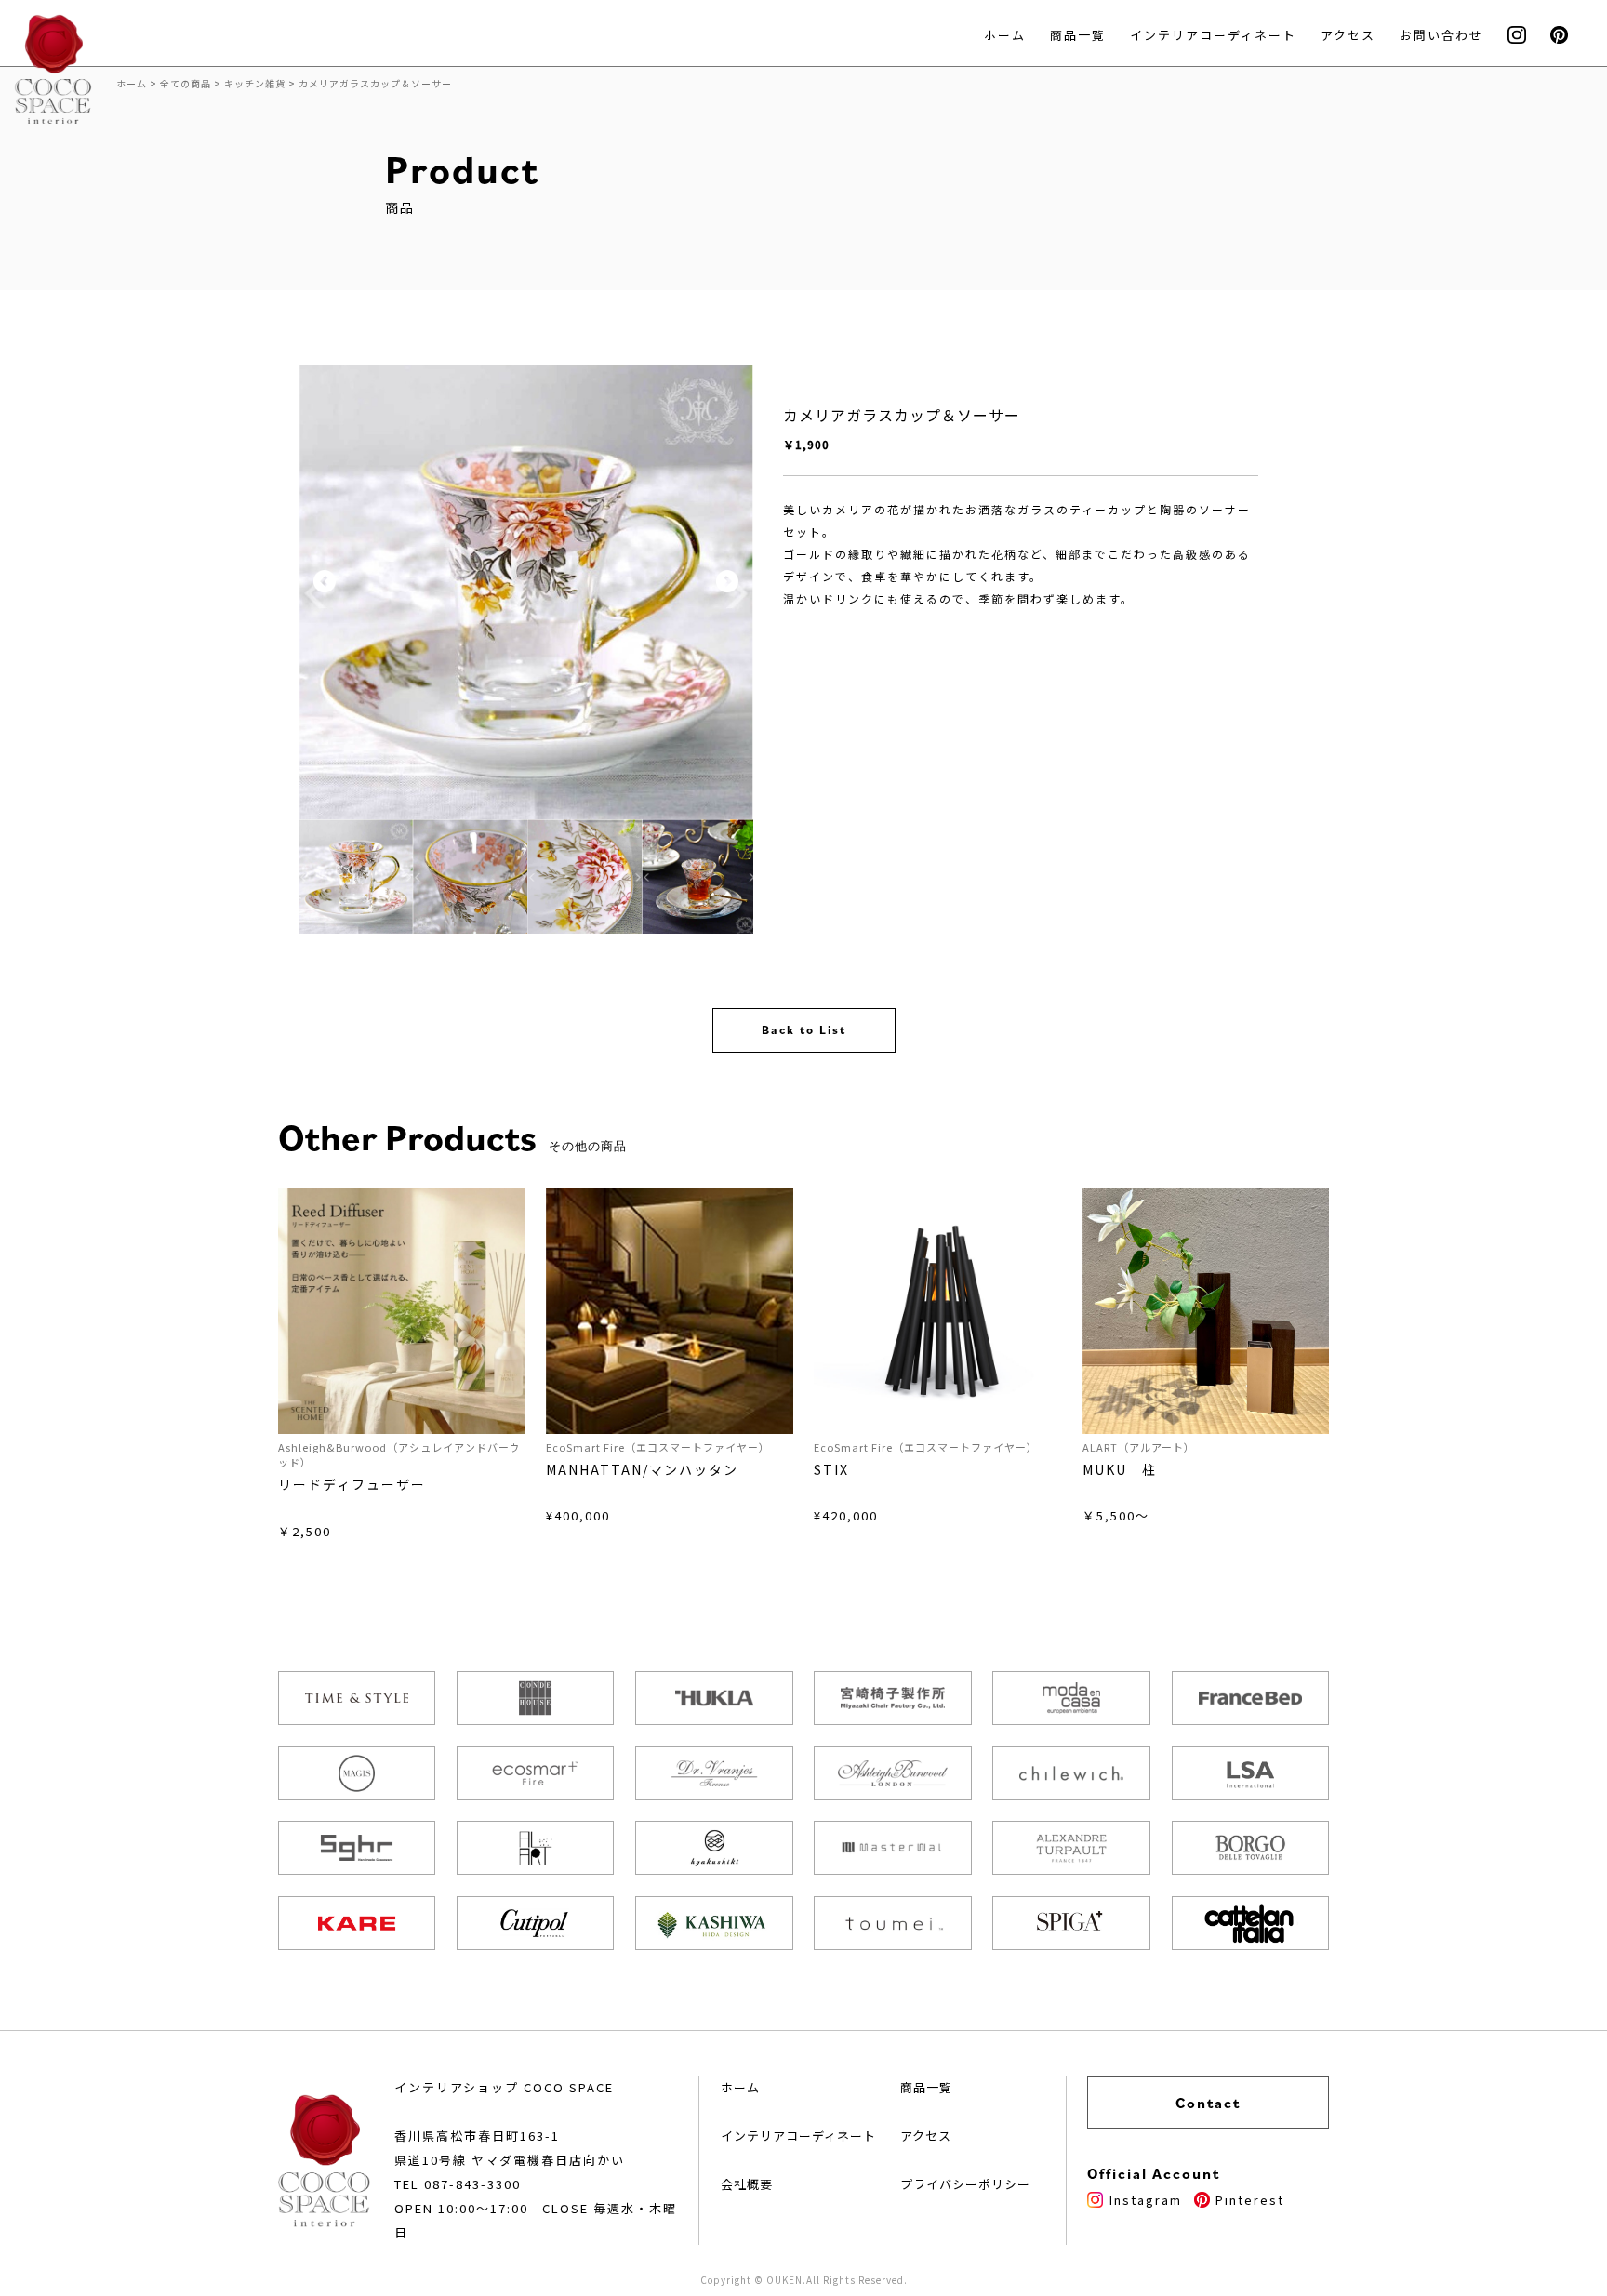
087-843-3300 (472, 2184)
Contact (1208, 2103)
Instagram (1145, 2200)
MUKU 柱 (1120, 1469)
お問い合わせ (1441, 35)
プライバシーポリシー (965, 2184)
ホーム (1005, 35)
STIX (831, 1469)
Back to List (804, 1030)
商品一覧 (1078, 35)
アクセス (1348, 35)
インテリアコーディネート (1213, 35)
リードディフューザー (352, 1484)
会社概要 (747, 2184)
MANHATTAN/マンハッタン (642, 1469)
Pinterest (1250, 2200)
